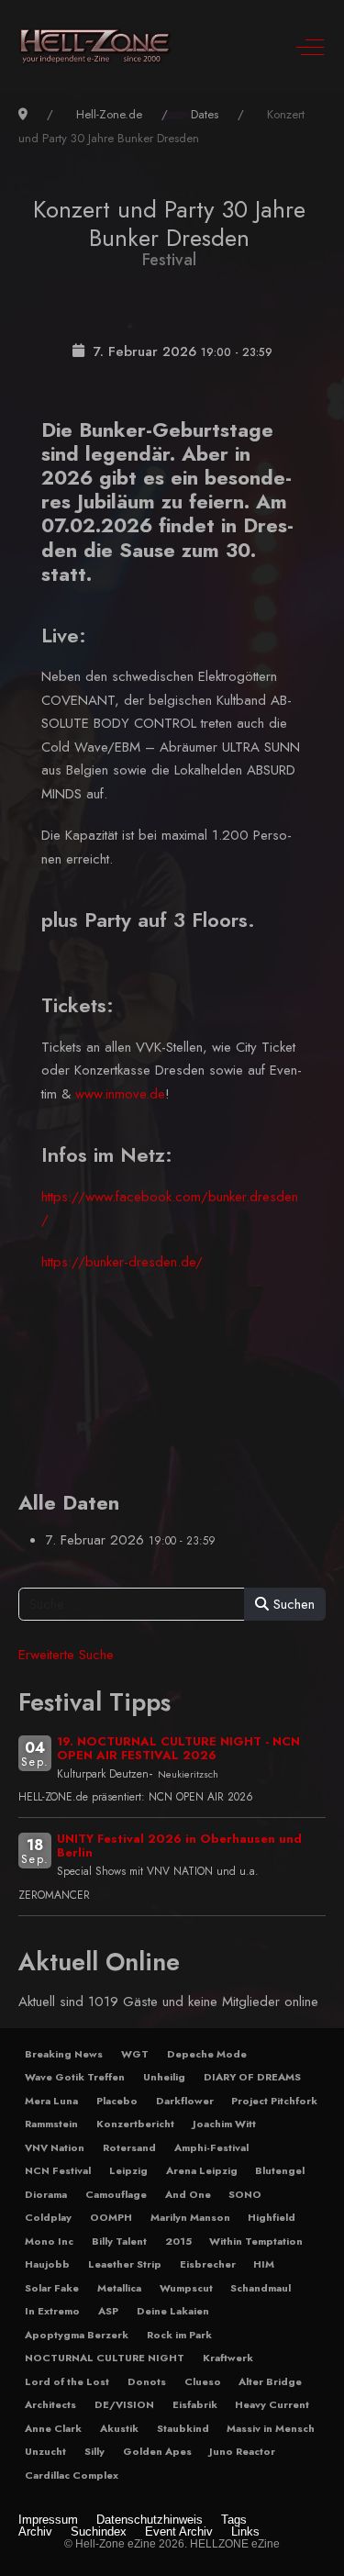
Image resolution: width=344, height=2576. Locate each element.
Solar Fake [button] (52, 2288)
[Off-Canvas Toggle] (310, 47)
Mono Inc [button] (49, 2241)
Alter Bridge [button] (270, 2381)
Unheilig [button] (164, 2077)
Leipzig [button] (128, 2170)
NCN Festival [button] (58, 2170)
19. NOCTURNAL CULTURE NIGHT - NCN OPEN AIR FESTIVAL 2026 (178, 1748)
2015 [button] (178, 2241)
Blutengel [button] (280, 2170)
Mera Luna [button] (51, 2101)
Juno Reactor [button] (242, 2451)
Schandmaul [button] (261, 2288)
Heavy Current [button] (272, 2404)
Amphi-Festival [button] (211, 2147)
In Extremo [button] (52, 2311)
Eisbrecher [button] (208, 2264)
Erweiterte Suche (66, 1655)
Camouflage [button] (116, 2194)
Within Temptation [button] (256, 2241)
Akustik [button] (119, 2428)
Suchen (292, 1604)
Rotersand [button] (129, 2147)
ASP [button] (108, 2311)
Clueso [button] (203, 2381)
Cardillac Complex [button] (72, 2475)
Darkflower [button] (185, 2101)
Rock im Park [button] (179, 2335)
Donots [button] (147, 2381)
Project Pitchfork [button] (274, 2101)
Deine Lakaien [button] (173, 2311)
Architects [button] (50, 2404)
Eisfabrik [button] (195, 2404)
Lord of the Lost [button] (67, 2381)
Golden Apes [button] (157, 2451)
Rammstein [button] (51, 2124)
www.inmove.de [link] (120, 1094)
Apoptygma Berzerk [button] (77, 2335)
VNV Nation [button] (55, 2147)
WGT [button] (135, 2054)
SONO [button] (245, 2194)
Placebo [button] (117, 2101)
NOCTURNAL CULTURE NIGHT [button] (105, 2358)
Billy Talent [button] (119, 2241)
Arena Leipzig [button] (202, 2170)
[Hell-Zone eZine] (95, 47)
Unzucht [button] (45, 2451)
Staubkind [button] (183, 2428)
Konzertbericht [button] (135, 2124)
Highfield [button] (272, 2217)
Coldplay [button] (48, 2217)
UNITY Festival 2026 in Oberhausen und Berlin (179, 1846)
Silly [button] (94, 2451)
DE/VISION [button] (124, 2404)
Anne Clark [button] (53, 2428)
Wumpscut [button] (186, 2288)
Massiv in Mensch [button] (271, 2428)
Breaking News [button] (64, 2054)
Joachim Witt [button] (224, 2124)
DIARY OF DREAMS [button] (252, 2077)
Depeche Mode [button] (207, 2054)
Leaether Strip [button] (125, 2264)
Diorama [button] (46, 2194)
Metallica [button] (119, 2288)
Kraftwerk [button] (228, 2358)
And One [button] (188, 2194)
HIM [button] (264, 2264)
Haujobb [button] (47, 2264)
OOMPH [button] (111, 2217)
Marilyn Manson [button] (190, 2217)
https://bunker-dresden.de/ (122, 1262)
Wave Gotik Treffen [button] (75, 2077)
